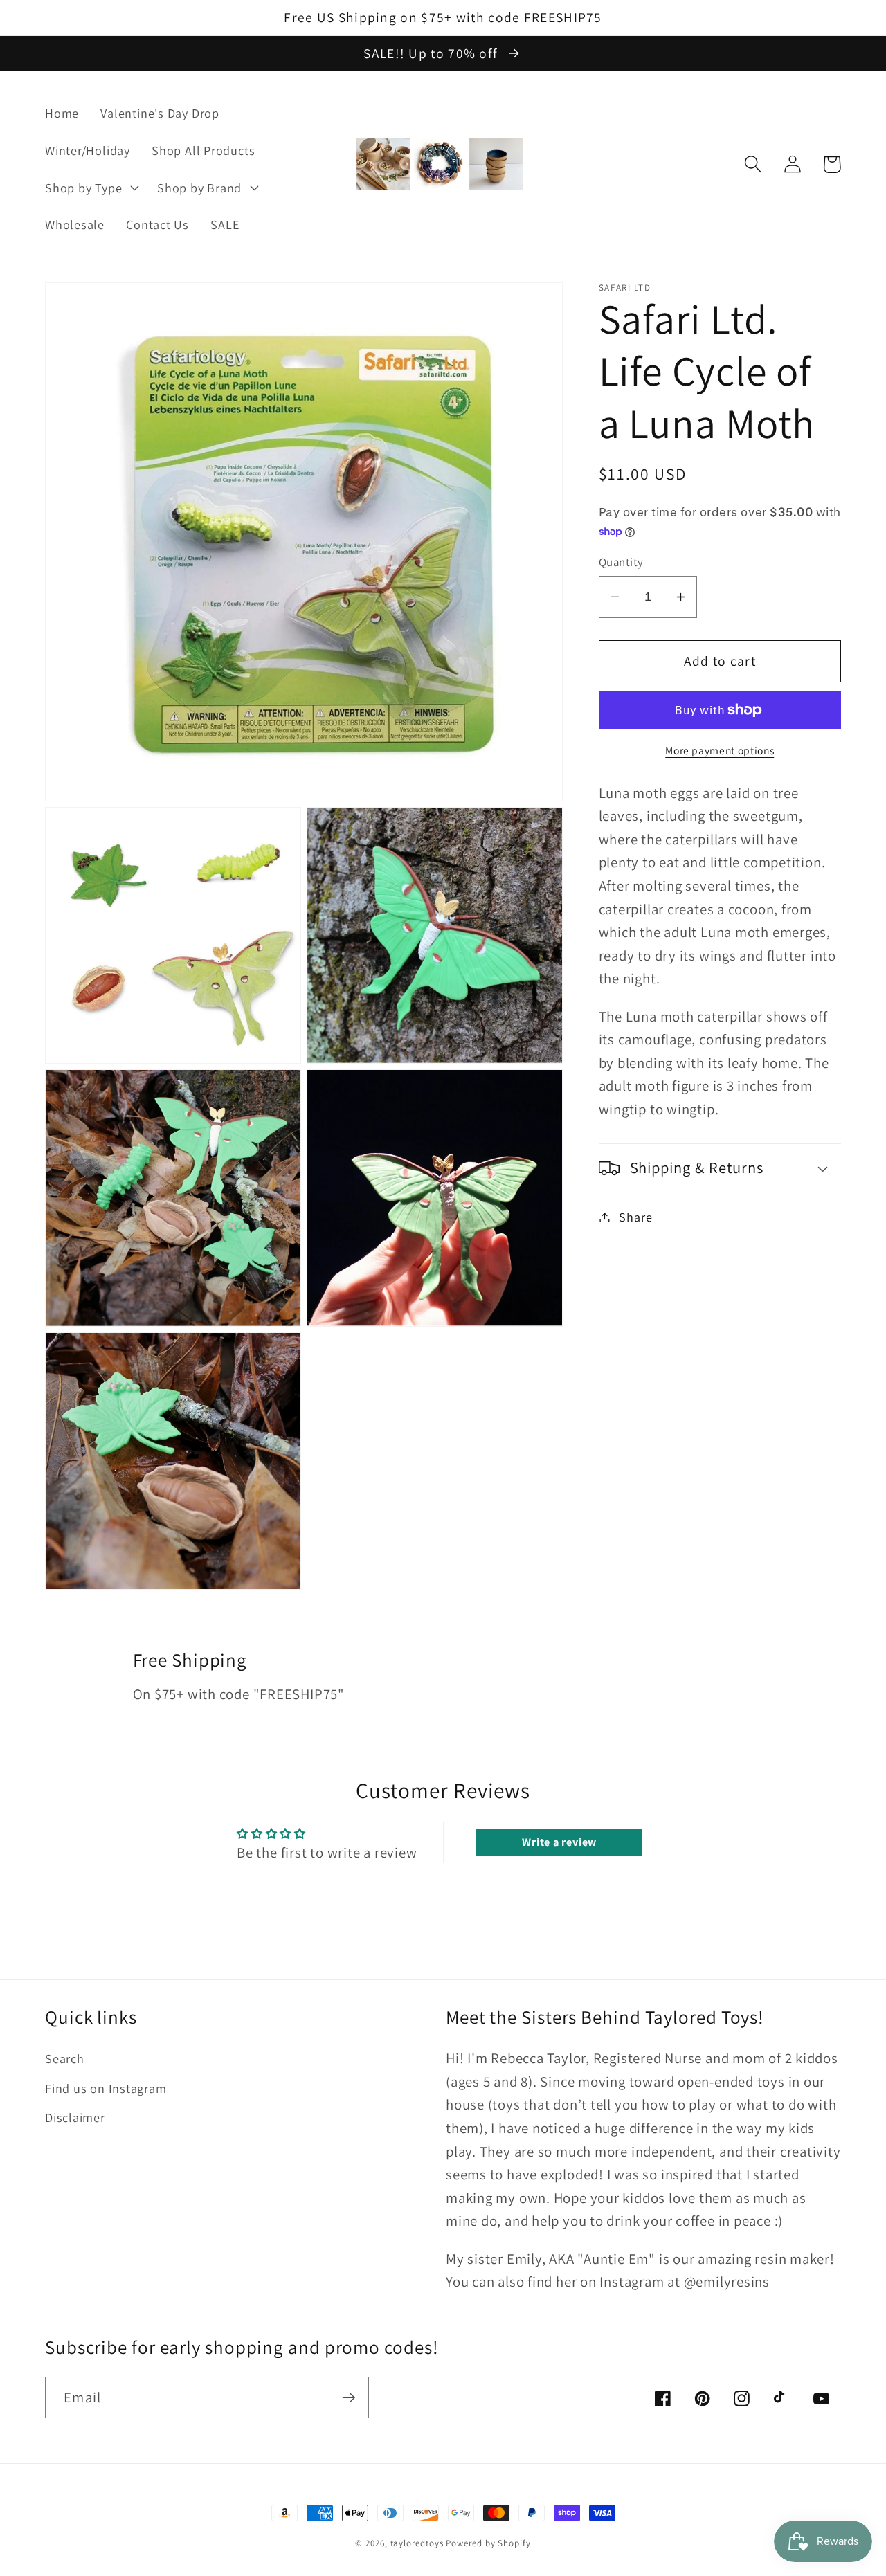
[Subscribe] (349, 2398)
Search (65, 2058)
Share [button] (635, 1217)
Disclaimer (75, 2117)
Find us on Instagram (106, 2088)
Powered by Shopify (488, 2543)
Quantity (621, 562)
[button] (90, 188)
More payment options (720, 751)
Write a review (559, 1842)
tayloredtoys (417, 2543)
